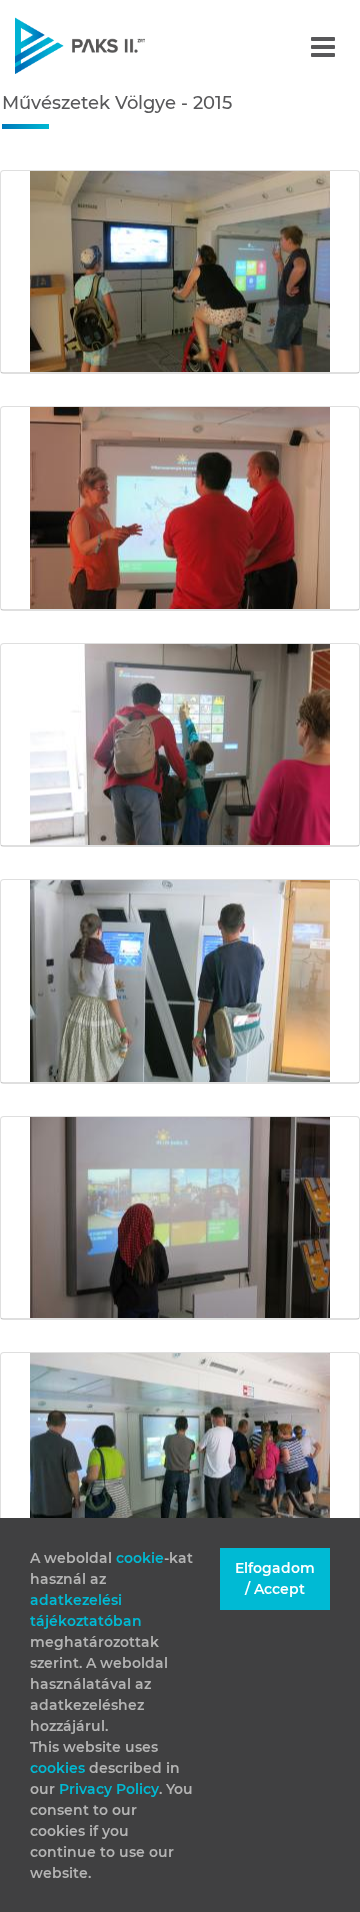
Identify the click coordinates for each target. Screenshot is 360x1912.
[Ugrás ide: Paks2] (114, 45)
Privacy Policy (109, 1789)
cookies (59, 1768)
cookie (140, 1558)
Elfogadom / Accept (275, 1578)
